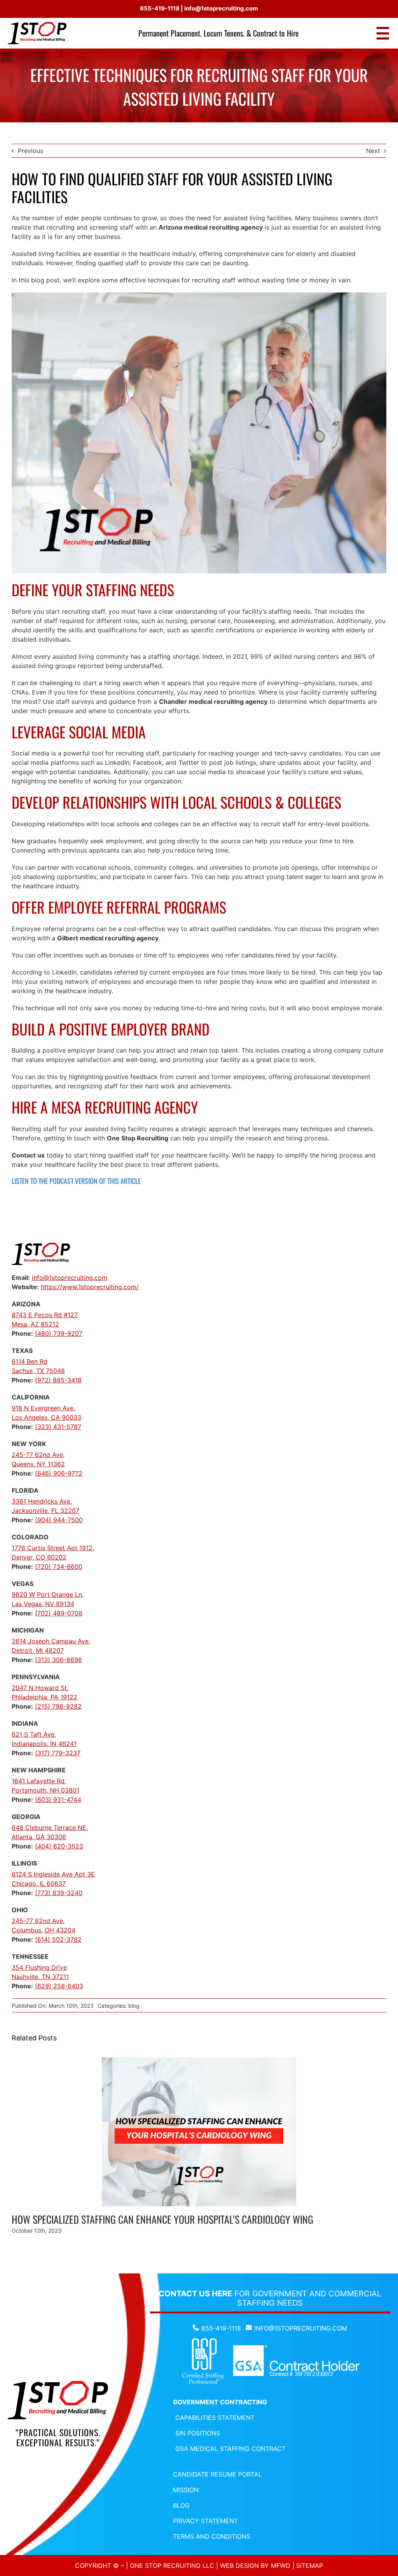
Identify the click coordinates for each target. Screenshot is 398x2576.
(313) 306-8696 (58, 1660)
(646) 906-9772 (59, 1473)
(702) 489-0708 (59, 1613)
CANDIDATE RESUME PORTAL (217, 2474)
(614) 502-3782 (58, 1939)
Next (373, 151)
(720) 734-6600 (59, 1566)
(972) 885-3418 (58, 1380)
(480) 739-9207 (59, 1333)
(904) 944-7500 (59, 1520)
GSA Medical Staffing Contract (230, 2449)
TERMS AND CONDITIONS (212, 2536)
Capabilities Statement (215, 2418)
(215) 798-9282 (58, 1706)
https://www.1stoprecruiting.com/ (90, 1287)
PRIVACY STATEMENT (205, 2521)
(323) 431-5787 (58, 1427)
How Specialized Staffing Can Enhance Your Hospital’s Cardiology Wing (162, 2219)
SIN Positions (198, 2433)
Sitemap (310, 2566)
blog (134, 2006)
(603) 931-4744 (58, 1800)
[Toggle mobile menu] (383, 33)
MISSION (186, 2490)
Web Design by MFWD (255, 2566)
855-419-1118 (160, 8)
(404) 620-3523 (59, 1846)
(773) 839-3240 (59, 1893)
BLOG (181, 2505)
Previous (31, 151)
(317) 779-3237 (58, 1753)
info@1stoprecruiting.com (221, 8)
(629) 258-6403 (59, 1986)
